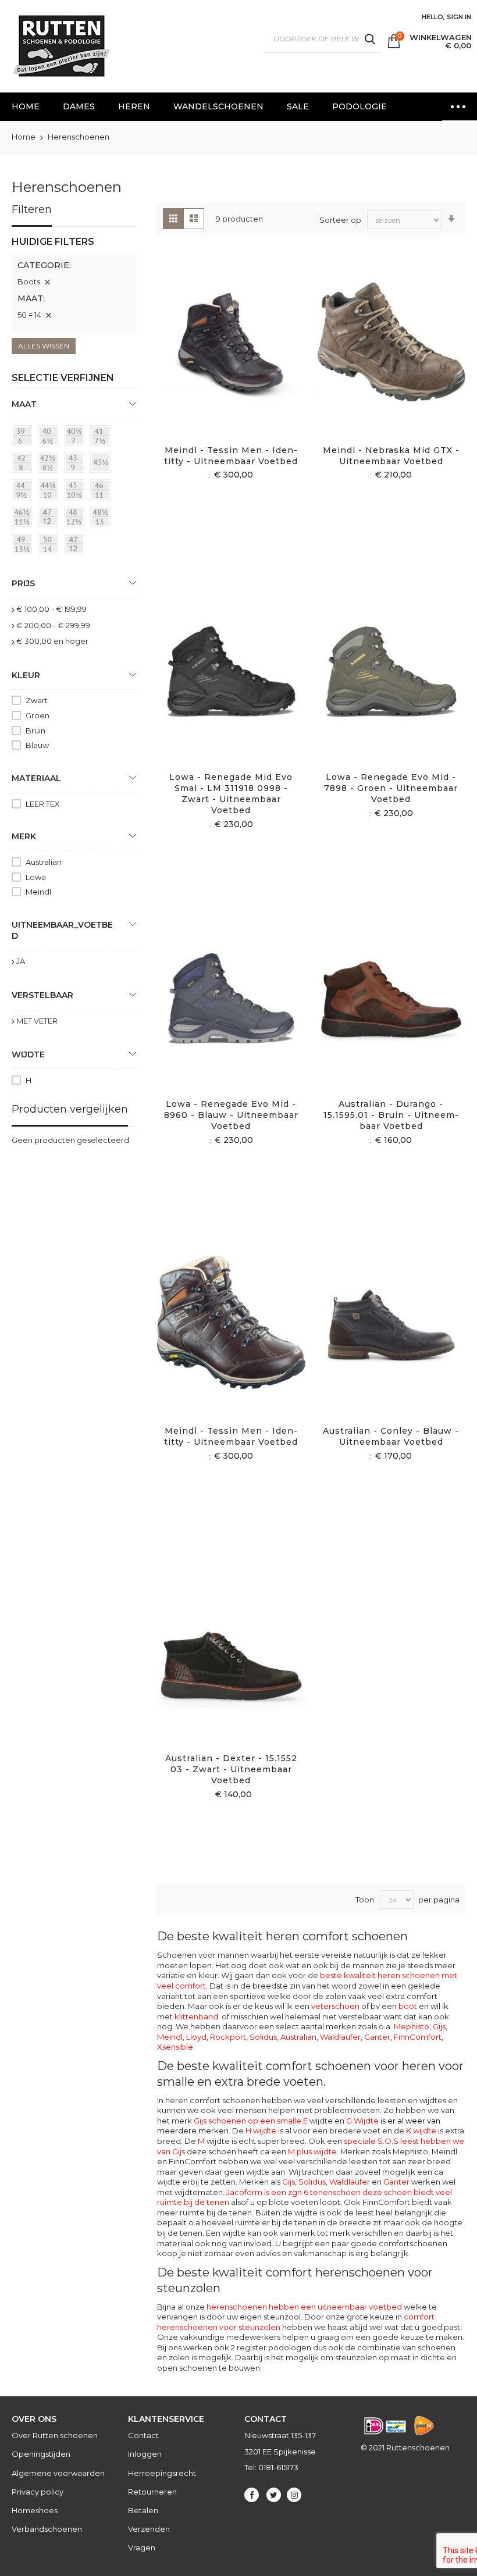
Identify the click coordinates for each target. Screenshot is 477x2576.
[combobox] (323, 39)
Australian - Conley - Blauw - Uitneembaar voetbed (391, 1436)
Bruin (35, 731)
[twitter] (274, 2495)
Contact (143, 2435)
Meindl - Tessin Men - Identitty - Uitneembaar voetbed (231, 456)
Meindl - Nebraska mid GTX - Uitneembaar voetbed (391, 456)
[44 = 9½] (24, 491)
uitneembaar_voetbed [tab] (62, 930)
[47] (76, 546)
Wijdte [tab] (28, 1054)
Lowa (36, 877)
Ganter (377, 2037)
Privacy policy (38, 2492)
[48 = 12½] (76, 519)
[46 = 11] (102, 491)
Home (24, 137)
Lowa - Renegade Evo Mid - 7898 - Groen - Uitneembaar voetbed (391, 788)
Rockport (228, 2037)
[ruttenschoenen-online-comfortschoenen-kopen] (60, 46)
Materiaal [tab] (36, 778)
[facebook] (252, 2495)
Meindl (170, 2037)
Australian (298, 2037)
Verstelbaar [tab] (42, 995)
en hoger (52, 641)
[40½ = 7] (76, 437)
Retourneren (152, 2492)
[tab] (74, 284)
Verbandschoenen (47, 2529)
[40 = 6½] (50, 437)
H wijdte (261, 2130)
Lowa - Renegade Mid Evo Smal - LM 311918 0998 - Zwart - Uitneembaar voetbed (231, 794)
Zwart (37, 700)
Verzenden (149, 2529)
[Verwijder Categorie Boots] (47, 282)
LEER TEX (43, 804)
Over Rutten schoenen (55, 2435)
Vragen (142, 2548)
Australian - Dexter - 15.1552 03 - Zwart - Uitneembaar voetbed (231, 1769)
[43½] (102, 465)
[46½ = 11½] (24, 519)
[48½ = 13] (102, 519)
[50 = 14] (50, 546)
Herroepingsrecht (162, 2473)
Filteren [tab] (32, 209)
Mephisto (412, 2026)
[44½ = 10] (50, 491)
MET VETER (37, 1021)
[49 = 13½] (24, 546)
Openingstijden (41, 2454)
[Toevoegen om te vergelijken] (245, 360)
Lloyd (196, 2037)
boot (408, 2006)
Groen (38, 715)
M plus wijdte (312, 2151)
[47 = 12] (50, 519)
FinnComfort (418, 2037)
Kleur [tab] (26, 675)
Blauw (37, 745)
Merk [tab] (24, 836)
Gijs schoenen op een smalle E (251, 2121)
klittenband (196, 2016)
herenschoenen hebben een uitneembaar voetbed (304, 2307)
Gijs (439, 2026)
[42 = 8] (24, 465)
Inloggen (145, 2454)
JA (21, 961)
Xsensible (175, 2047)
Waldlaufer (340, 2037)
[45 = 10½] (76, 491)
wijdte (214, 2141)
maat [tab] (24, 404)
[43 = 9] (76, 465)
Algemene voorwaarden (58, 2473)
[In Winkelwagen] (217, 360)
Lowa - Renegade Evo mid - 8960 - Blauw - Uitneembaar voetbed (231, 1115)
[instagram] (294, 2495)
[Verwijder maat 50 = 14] (48, 315)
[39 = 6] (24, 437)
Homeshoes (35, 2510)
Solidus (263, 2037)
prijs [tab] (23, 583)
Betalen (143, 2510)
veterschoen (335, 2006)
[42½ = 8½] (50, 465)
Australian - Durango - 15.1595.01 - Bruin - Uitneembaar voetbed (391, 1115)
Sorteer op (340, 220)
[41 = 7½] (102, 437)
